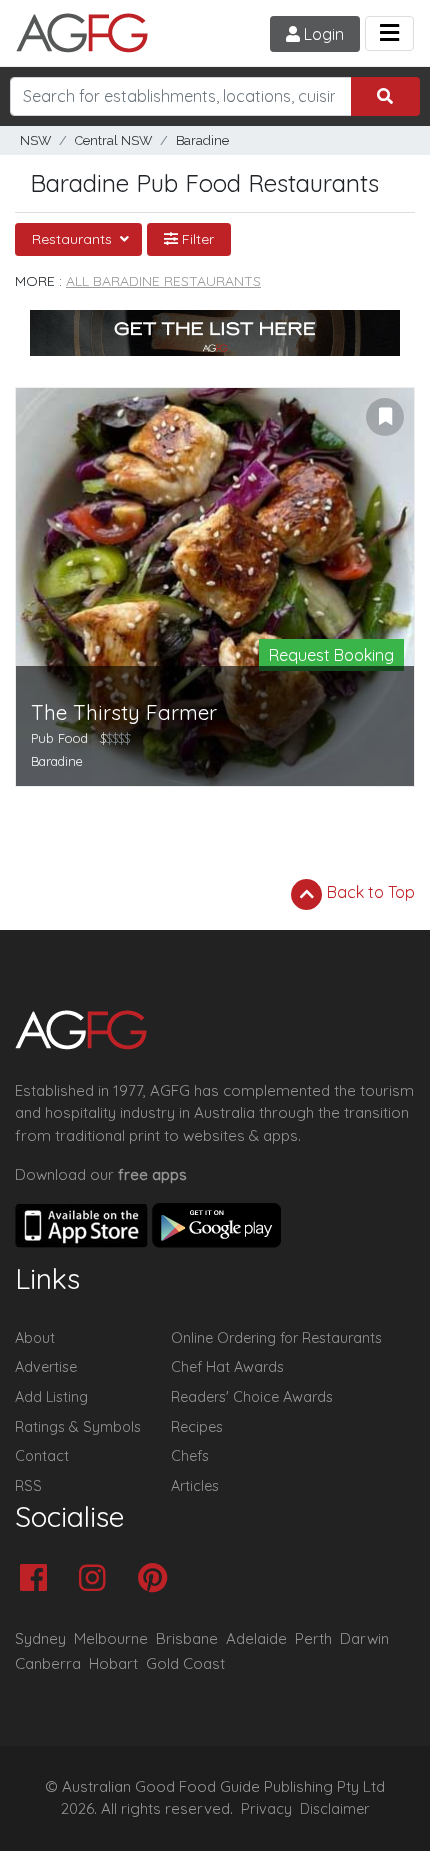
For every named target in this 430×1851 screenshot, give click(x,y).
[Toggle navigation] (389, 33)
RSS (28, 1486)
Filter (196, 239)
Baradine (202, 140)
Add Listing (51, 1397)
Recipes (197, 1427)
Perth (313, 1638)
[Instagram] (97, 1579)
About (35, 1338)
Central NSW (113, 140)
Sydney (40, 1638)
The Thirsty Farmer (124, 712)
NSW (35, 140)
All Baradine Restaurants (163, 281)
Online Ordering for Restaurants (276, 1338)
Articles (195, 1486)
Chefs (190, 1456)
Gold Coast (185, 1663)
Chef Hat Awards (227, 1367)
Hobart (113, 1663)
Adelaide (256, 1638)
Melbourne (111, 1638)
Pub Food (59, 738)
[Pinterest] (157, 1579)
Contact (42, 1456)
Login (322, 34)
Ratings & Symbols (78, 1427)
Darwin (364, 1638)
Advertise (46, 1367)
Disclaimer (335, 1809)
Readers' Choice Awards (252, 1397)
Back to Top (369, 892)
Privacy (266, 1809)
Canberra (48, 1663)
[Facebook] (38, 1579)
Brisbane (187, 1638)
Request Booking (331, 655)
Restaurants (74, 239)
